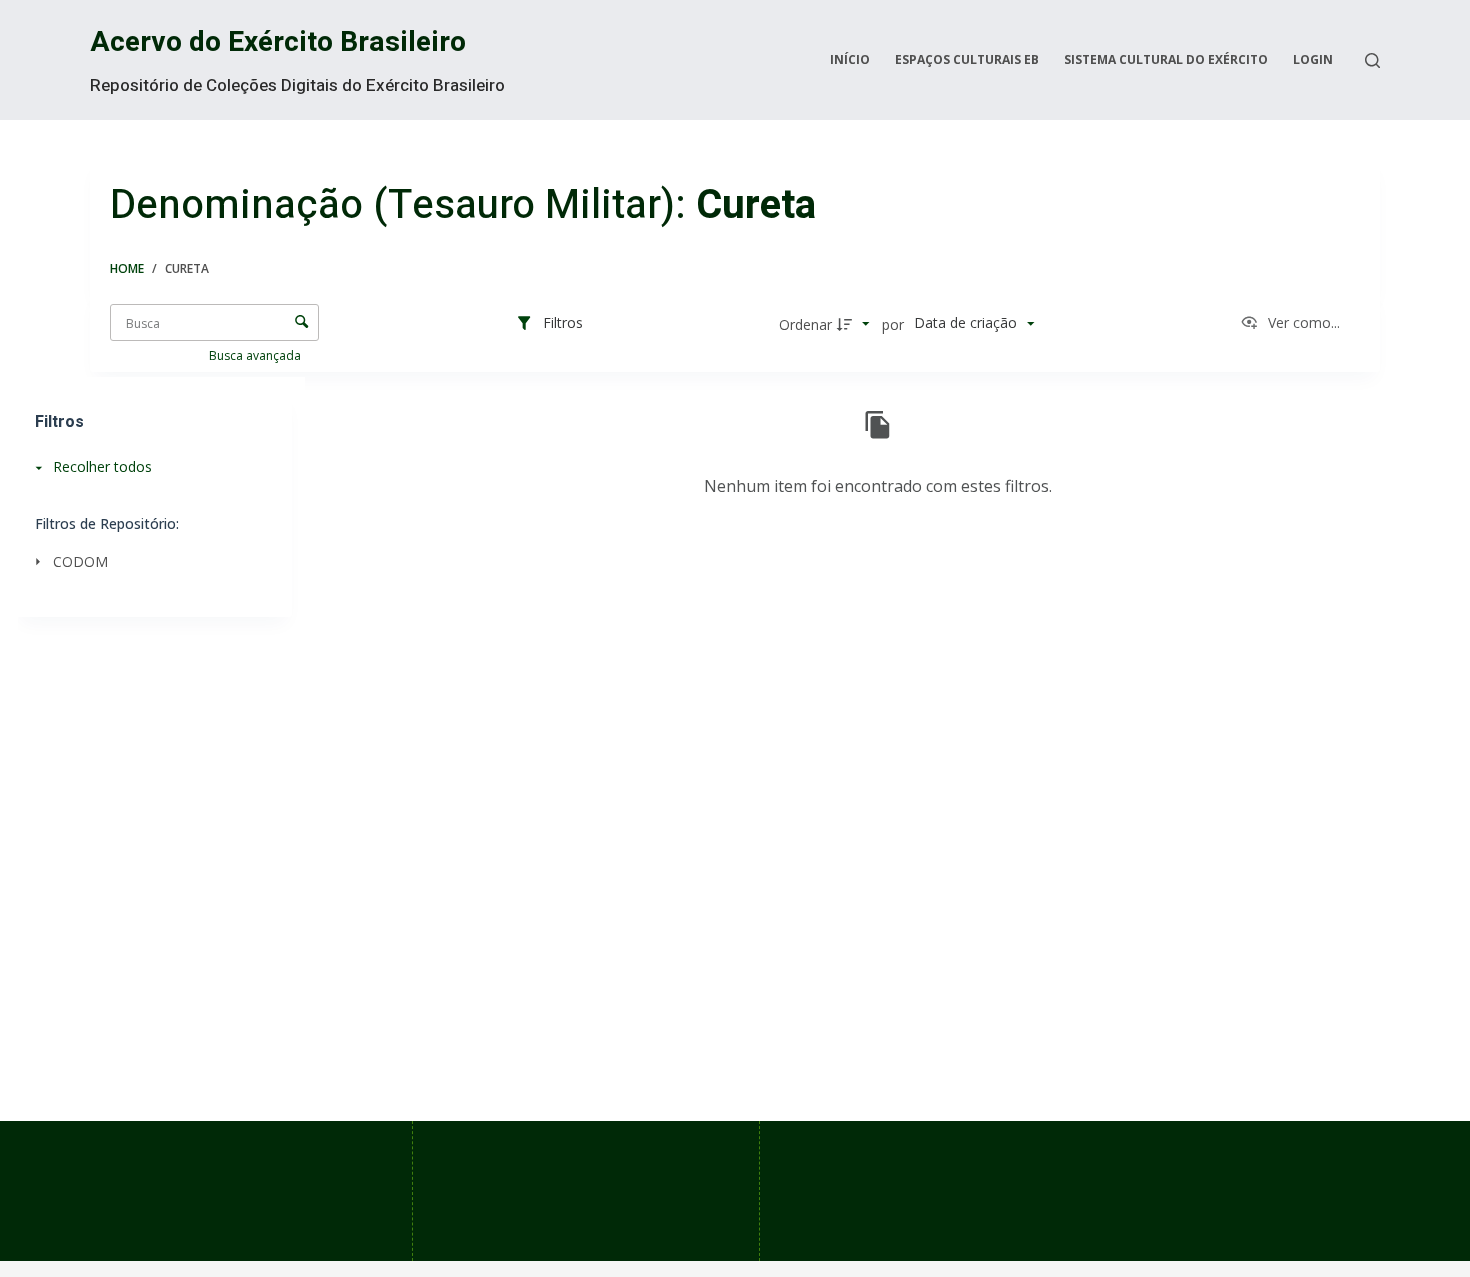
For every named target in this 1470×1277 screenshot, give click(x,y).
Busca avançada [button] (256, 355)
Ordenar (805, 324)
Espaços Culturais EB (967, 59)
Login (1313, 59)
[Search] (1372, 60)
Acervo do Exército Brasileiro (278, 42)
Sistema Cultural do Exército (1166, 59)
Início (850, 59)
